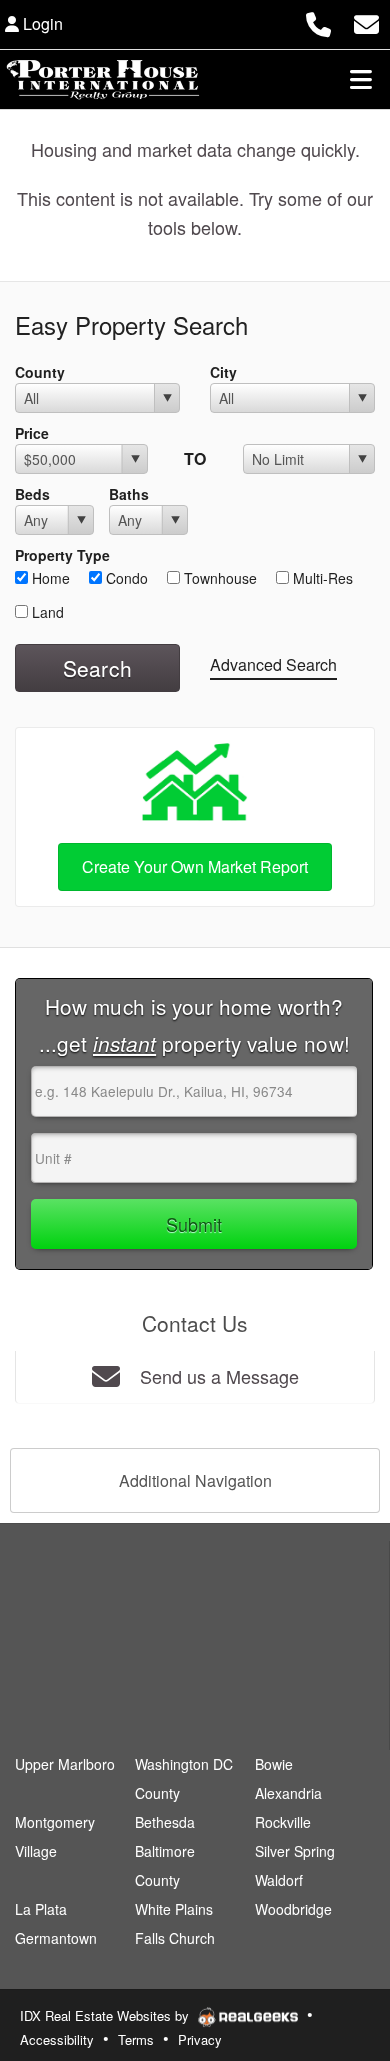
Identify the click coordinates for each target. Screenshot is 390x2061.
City (223, 372)
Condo (125, 578)
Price (32, 433)
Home (49, 578)
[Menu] (361, 79)
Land (46, 612)
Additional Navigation (195, 1480)
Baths (129, 494)
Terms (136, 2039)
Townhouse (218, 578)
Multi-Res (321, 578)
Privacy (200, 2039)
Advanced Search (273, 664)
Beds (32, 494)
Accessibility (57, 2039)
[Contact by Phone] (318, 21)
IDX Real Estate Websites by (106, 2015)
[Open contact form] (366, 21)
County (40, 372)
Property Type (62, 555)
